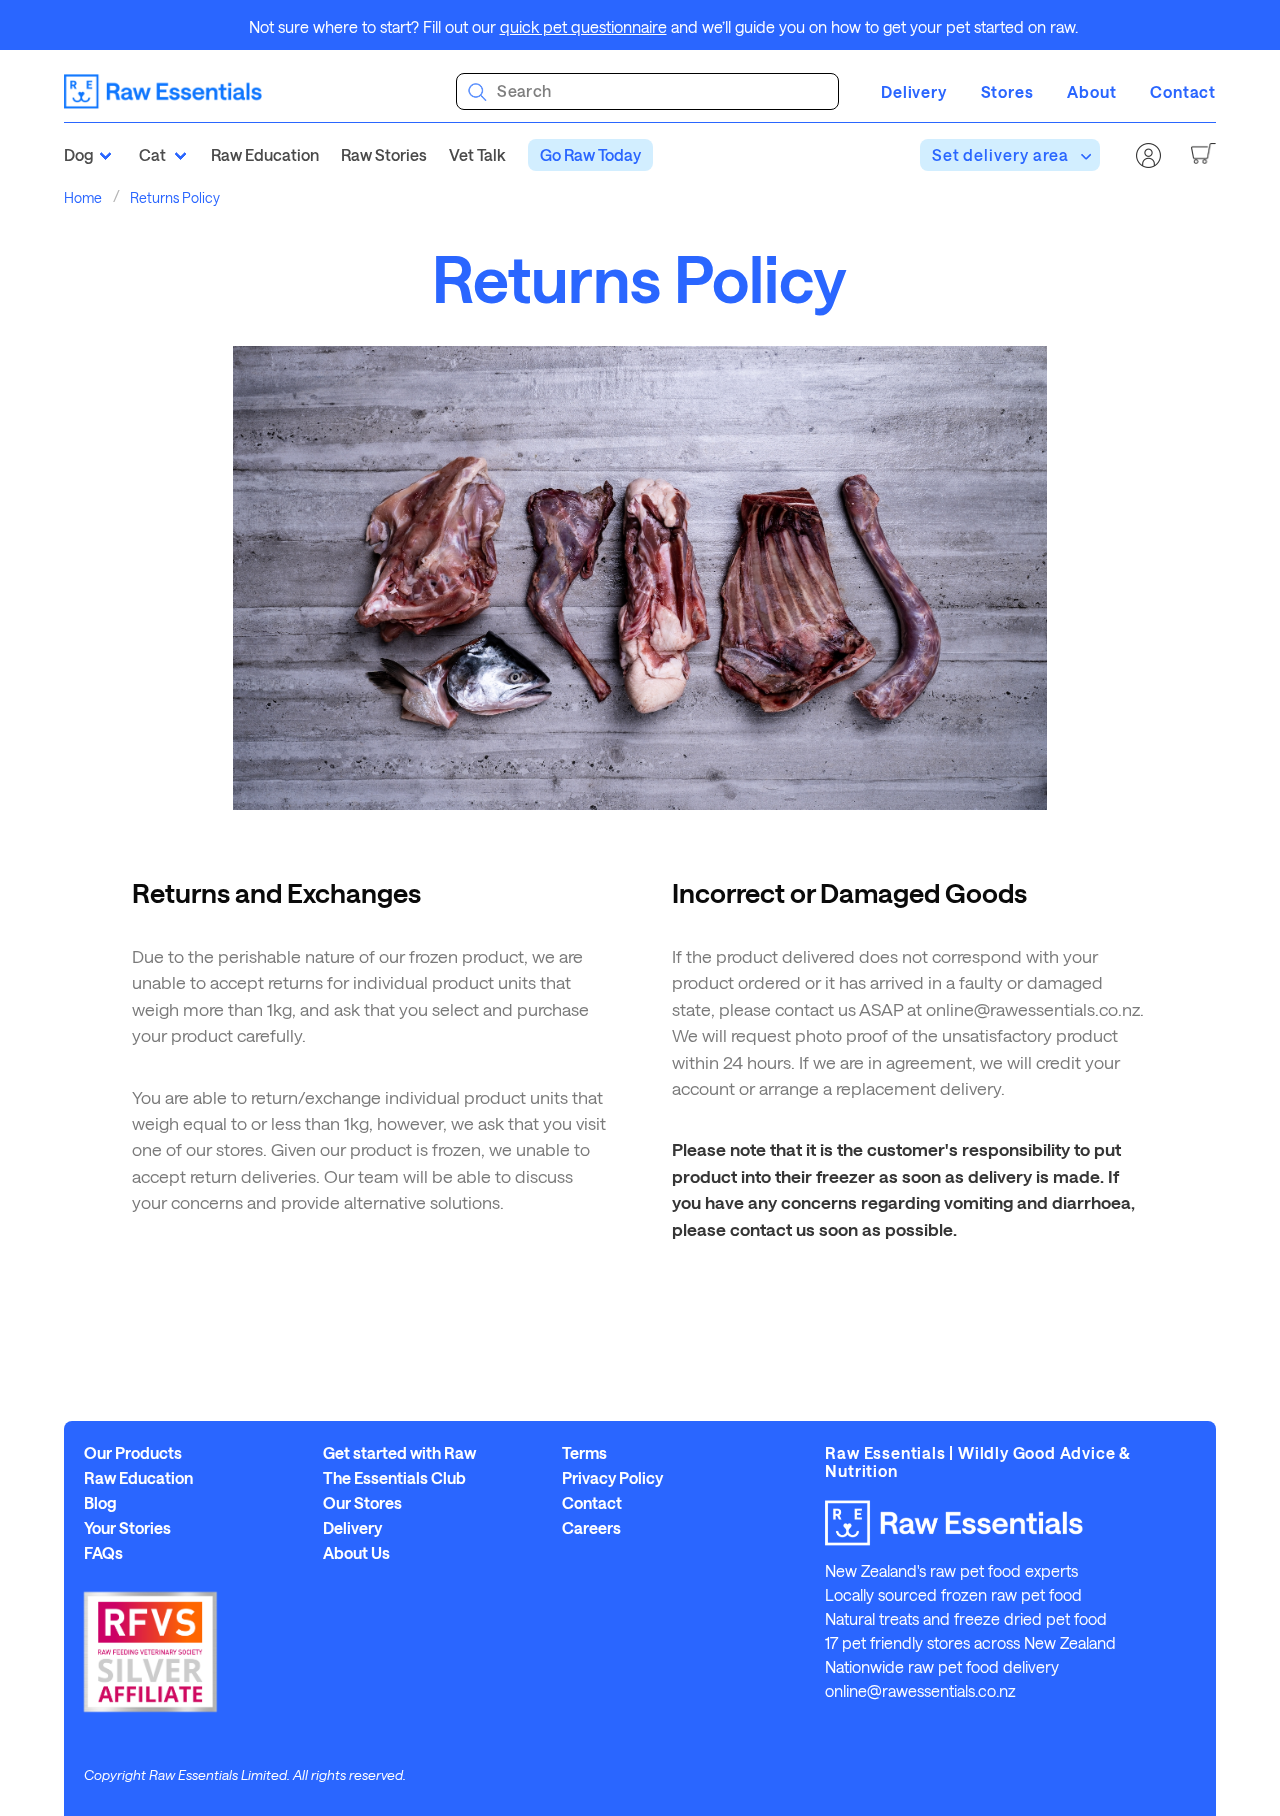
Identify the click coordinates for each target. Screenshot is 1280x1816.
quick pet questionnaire (583, 26)
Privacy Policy (612, 1478)
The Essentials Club (394, 1478)
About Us (356, 1553)
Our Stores (362, 1503)
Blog (100, 1503)
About (1091, 91)
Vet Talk (477, 154)
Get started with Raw (399, 1453)
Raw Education (265, 154)
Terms (584, 1453)
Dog (79, 154)
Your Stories (127, 1528)
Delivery (913, 91)
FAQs (103, 1553)
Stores (1007, 91)
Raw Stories (384, 154)
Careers (591, 1528)
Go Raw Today (590, 154)
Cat (152, 154)
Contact (1183, 91)
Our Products (133, 1453)
